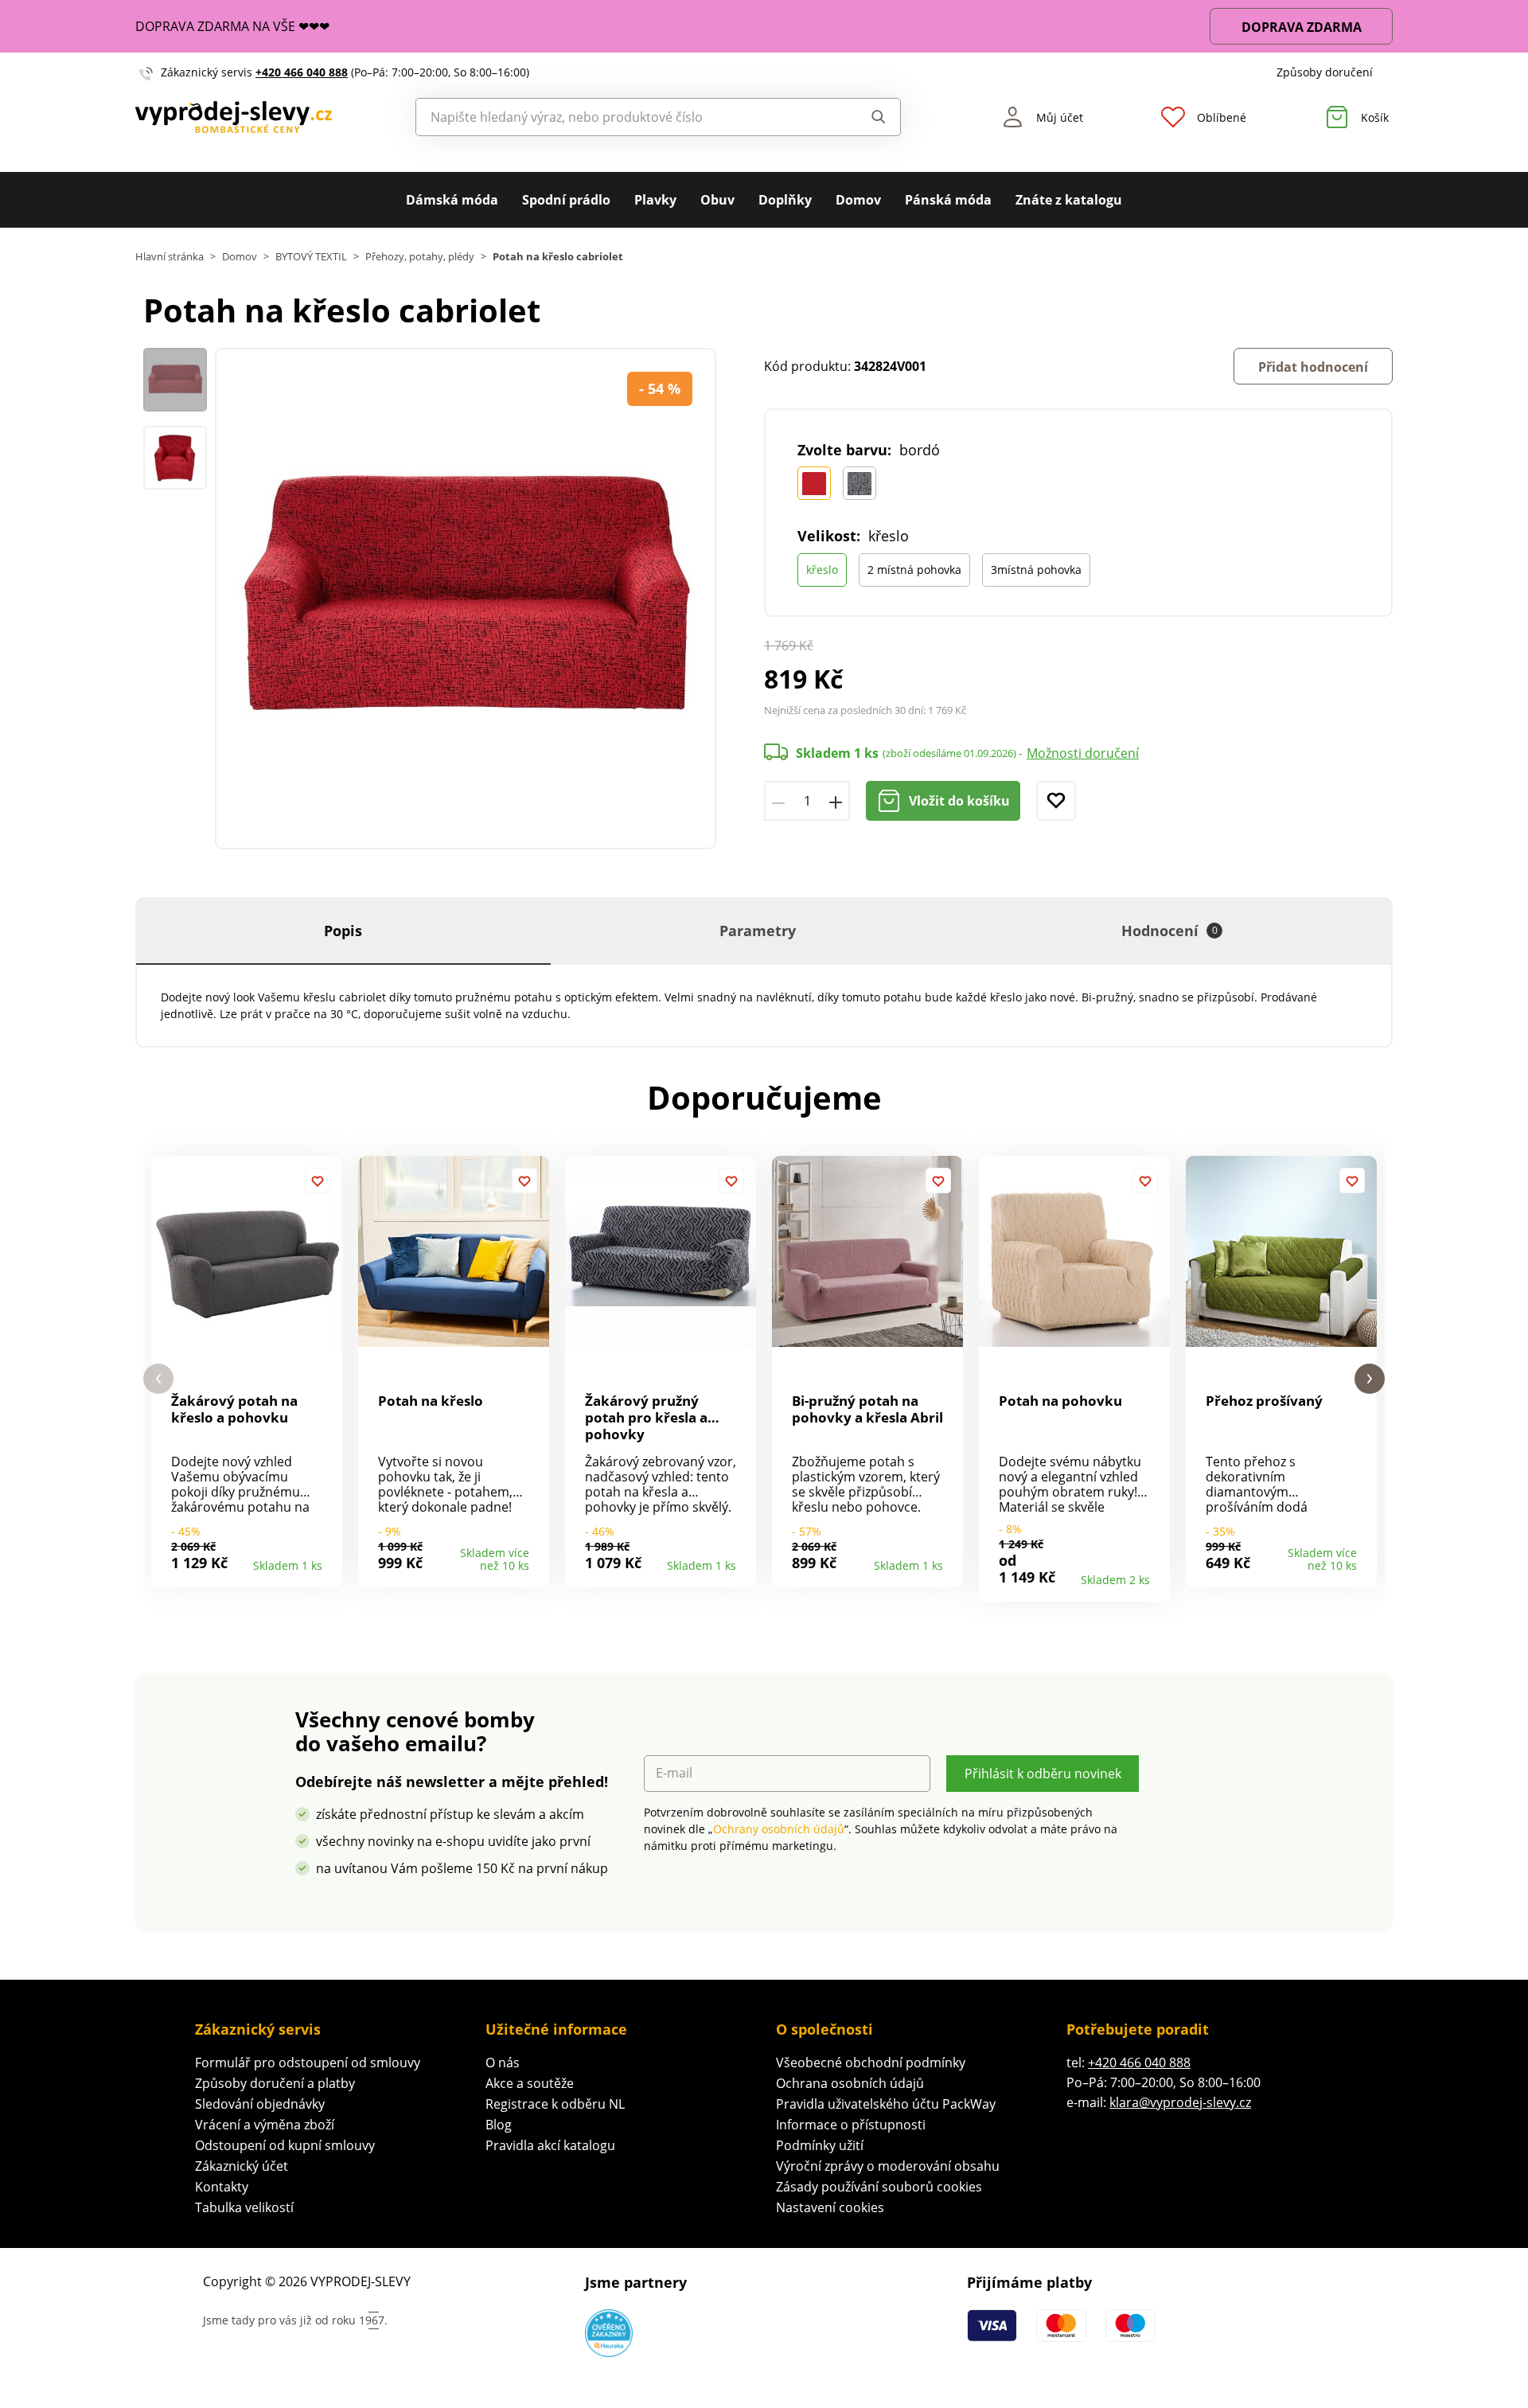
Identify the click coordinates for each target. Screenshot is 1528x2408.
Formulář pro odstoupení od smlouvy (308, 2063)
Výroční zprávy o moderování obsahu (888, 2166)
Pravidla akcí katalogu (550, 2145)
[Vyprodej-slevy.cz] (234, 117)
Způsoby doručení (1325, 72)
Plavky (655, 200)
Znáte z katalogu (1069, 200)
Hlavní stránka (170, 257)
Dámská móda (452, 200)
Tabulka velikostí (244, 2207)
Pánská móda (948, 200)
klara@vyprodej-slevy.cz (1180, 2102)
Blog (499, 2125)
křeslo (822, 570)
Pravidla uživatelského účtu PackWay (886, 2104)
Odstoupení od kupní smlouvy (285, 2145)
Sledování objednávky (260, 2104)
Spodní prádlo (566, 200)
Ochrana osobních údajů (850, 2083)
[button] (158, 1379)
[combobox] (622, 117)
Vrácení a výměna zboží (265, 2125)
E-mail (674, 1773)
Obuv (717, 200)
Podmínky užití (820, 2145)
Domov (858, 200)
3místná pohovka (1036, 570)
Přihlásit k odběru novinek (1043, 1774)
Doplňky (785, 200)
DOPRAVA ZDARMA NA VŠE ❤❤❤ (232, 26)
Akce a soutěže (530, 2083)
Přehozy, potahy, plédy (420, 257)
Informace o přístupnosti (851, 2125)
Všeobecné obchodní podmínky (871, 2063)
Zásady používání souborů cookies (879, 2187)
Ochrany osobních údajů (779, 1829)
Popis (343, 931)
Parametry (758, 931)
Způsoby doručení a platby (275, 2083)
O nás (503, 2063)
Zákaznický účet (242, 2166)
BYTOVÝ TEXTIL (311, 257)
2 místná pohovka (914, 570)
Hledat (863, 117)
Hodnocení (1169, 931)
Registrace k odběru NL (555, 2104)
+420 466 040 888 (302, 72)
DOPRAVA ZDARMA (1302, 27)
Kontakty (222, 2187)
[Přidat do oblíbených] (1056, 801)
